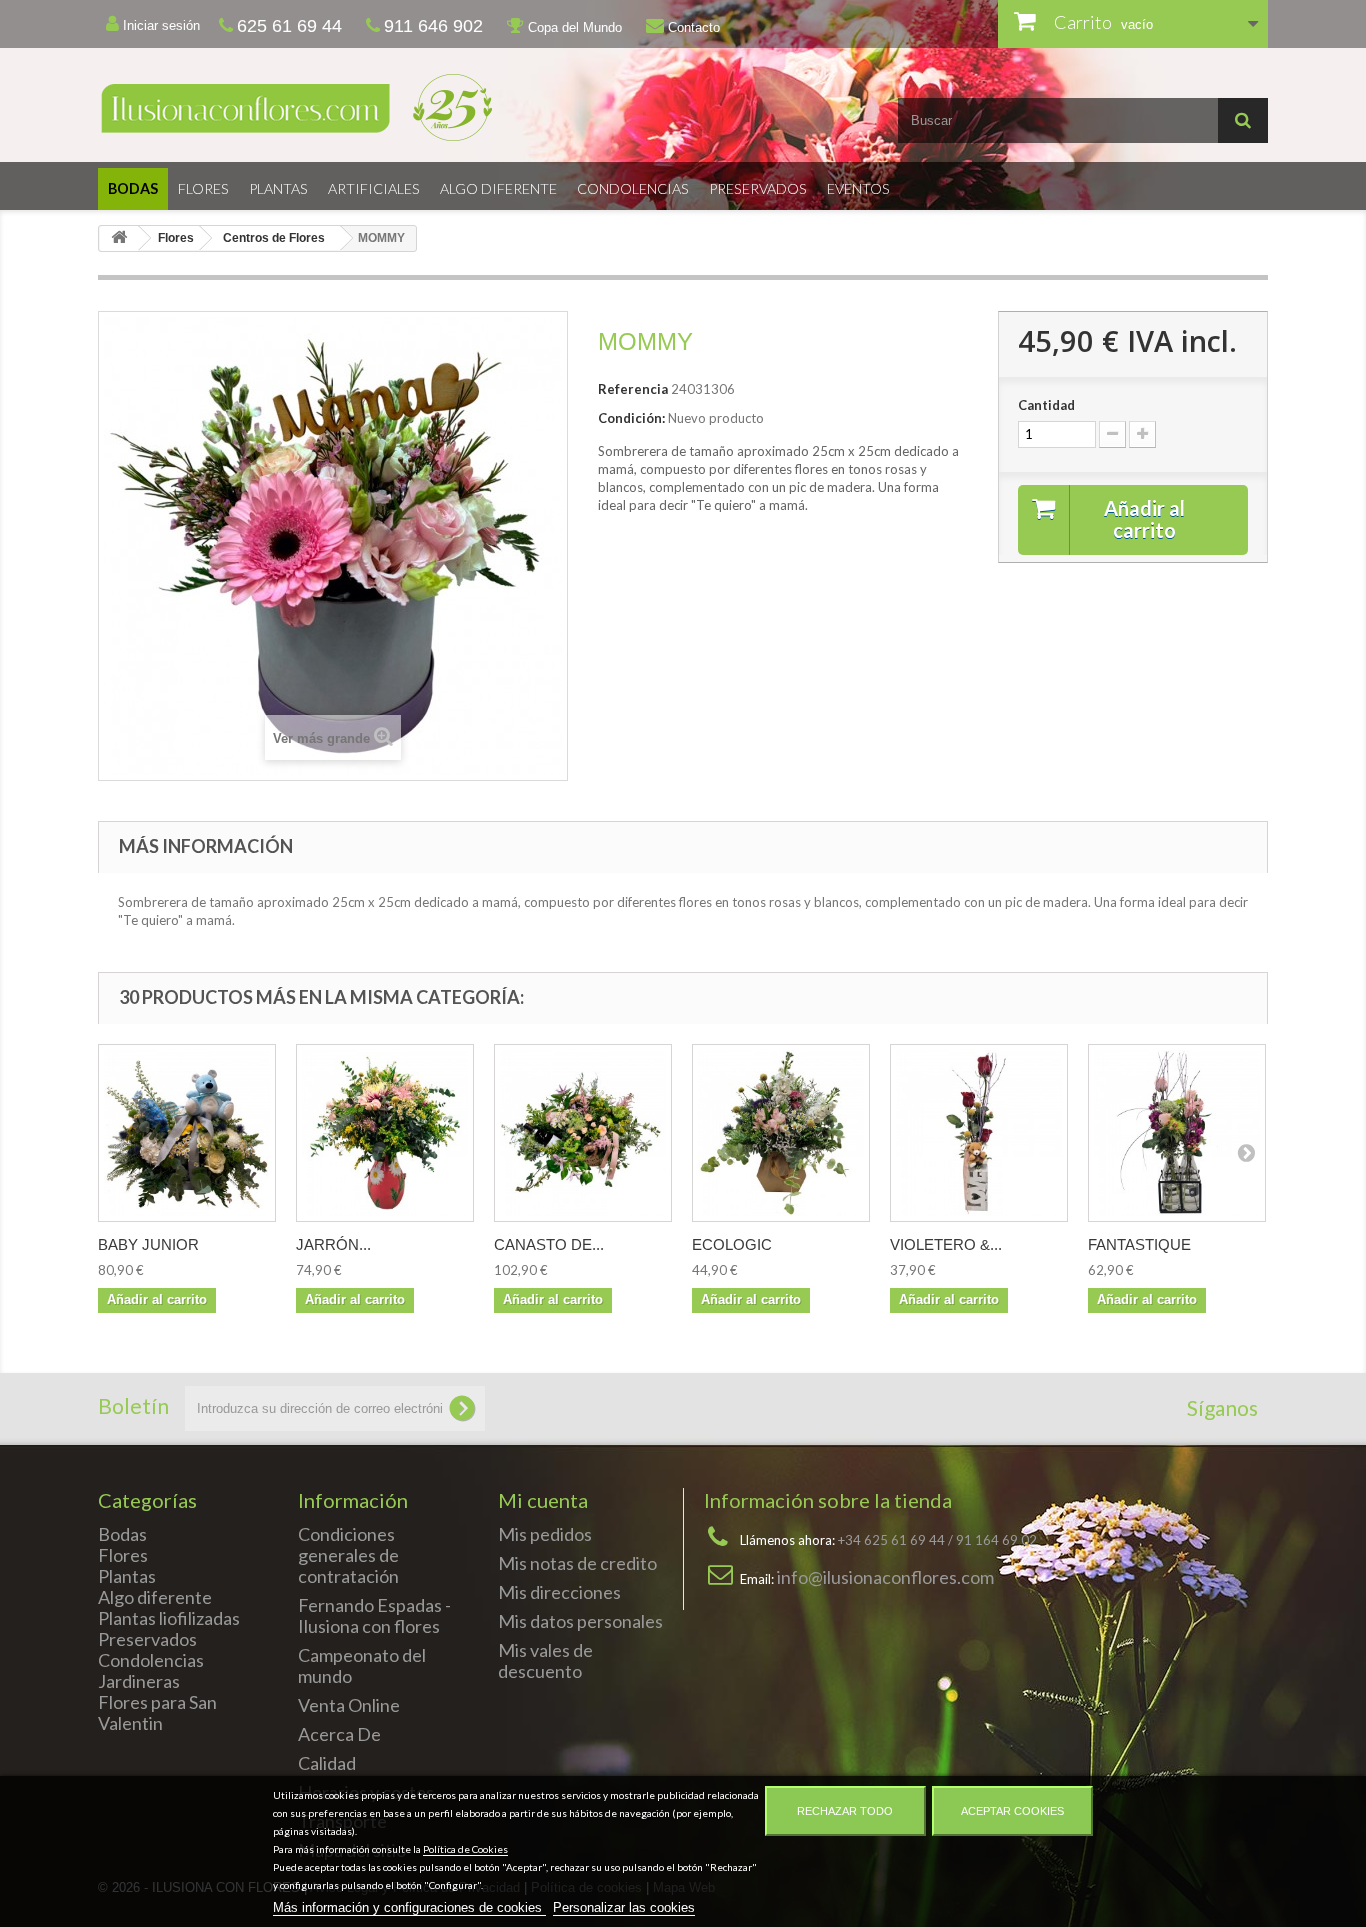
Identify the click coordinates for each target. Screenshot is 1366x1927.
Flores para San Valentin (157, 1712)
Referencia (633, 389)
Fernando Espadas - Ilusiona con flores (374, 1615)
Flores (203, 188)
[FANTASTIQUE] (1177, 1133)
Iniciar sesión (159, 25)
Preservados (758, 188)
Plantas (278, 188)
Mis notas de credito (577, 1563)
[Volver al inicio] (119, 238)
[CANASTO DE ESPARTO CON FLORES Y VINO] (583, 1133)
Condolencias (633, 188)
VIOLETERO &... (946, 1244)
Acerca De (339, 1734)
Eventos (858, 188)
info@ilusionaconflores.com (885, 1577)
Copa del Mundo (573, 27)
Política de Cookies (465, 1849)
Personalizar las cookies (624, 1907)
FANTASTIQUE (1139, 1244)
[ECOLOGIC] (781, 1133)
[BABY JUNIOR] (187, 1133)
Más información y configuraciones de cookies (409, 1907)
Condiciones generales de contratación (348, 1555)
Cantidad (1046, 405)
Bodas (133, 188)
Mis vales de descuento (545, 1660)
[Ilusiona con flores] (383, 107)
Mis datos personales (580, 1621)
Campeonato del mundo (362, 1665)
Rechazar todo (845, 1811)
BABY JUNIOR (148, 1244)
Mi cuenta (543, 1500)
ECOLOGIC (732, 1244)
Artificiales (374, 188)
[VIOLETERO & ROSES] (979, 1133)
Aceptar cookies (1012, 1811)
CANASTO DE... (549, 1244)
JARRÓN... (333, 1244)
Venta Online (349, 1705)
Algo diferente (498, 188)
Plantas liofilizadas (169, 1618)
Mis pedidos (545, 1534)
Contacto (692, 27)
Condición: (631, 418)
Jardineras (139, 1681)
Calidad (327, 1763)
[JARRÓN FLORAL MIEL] (385, 1133)
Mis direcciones (559, 1592)
